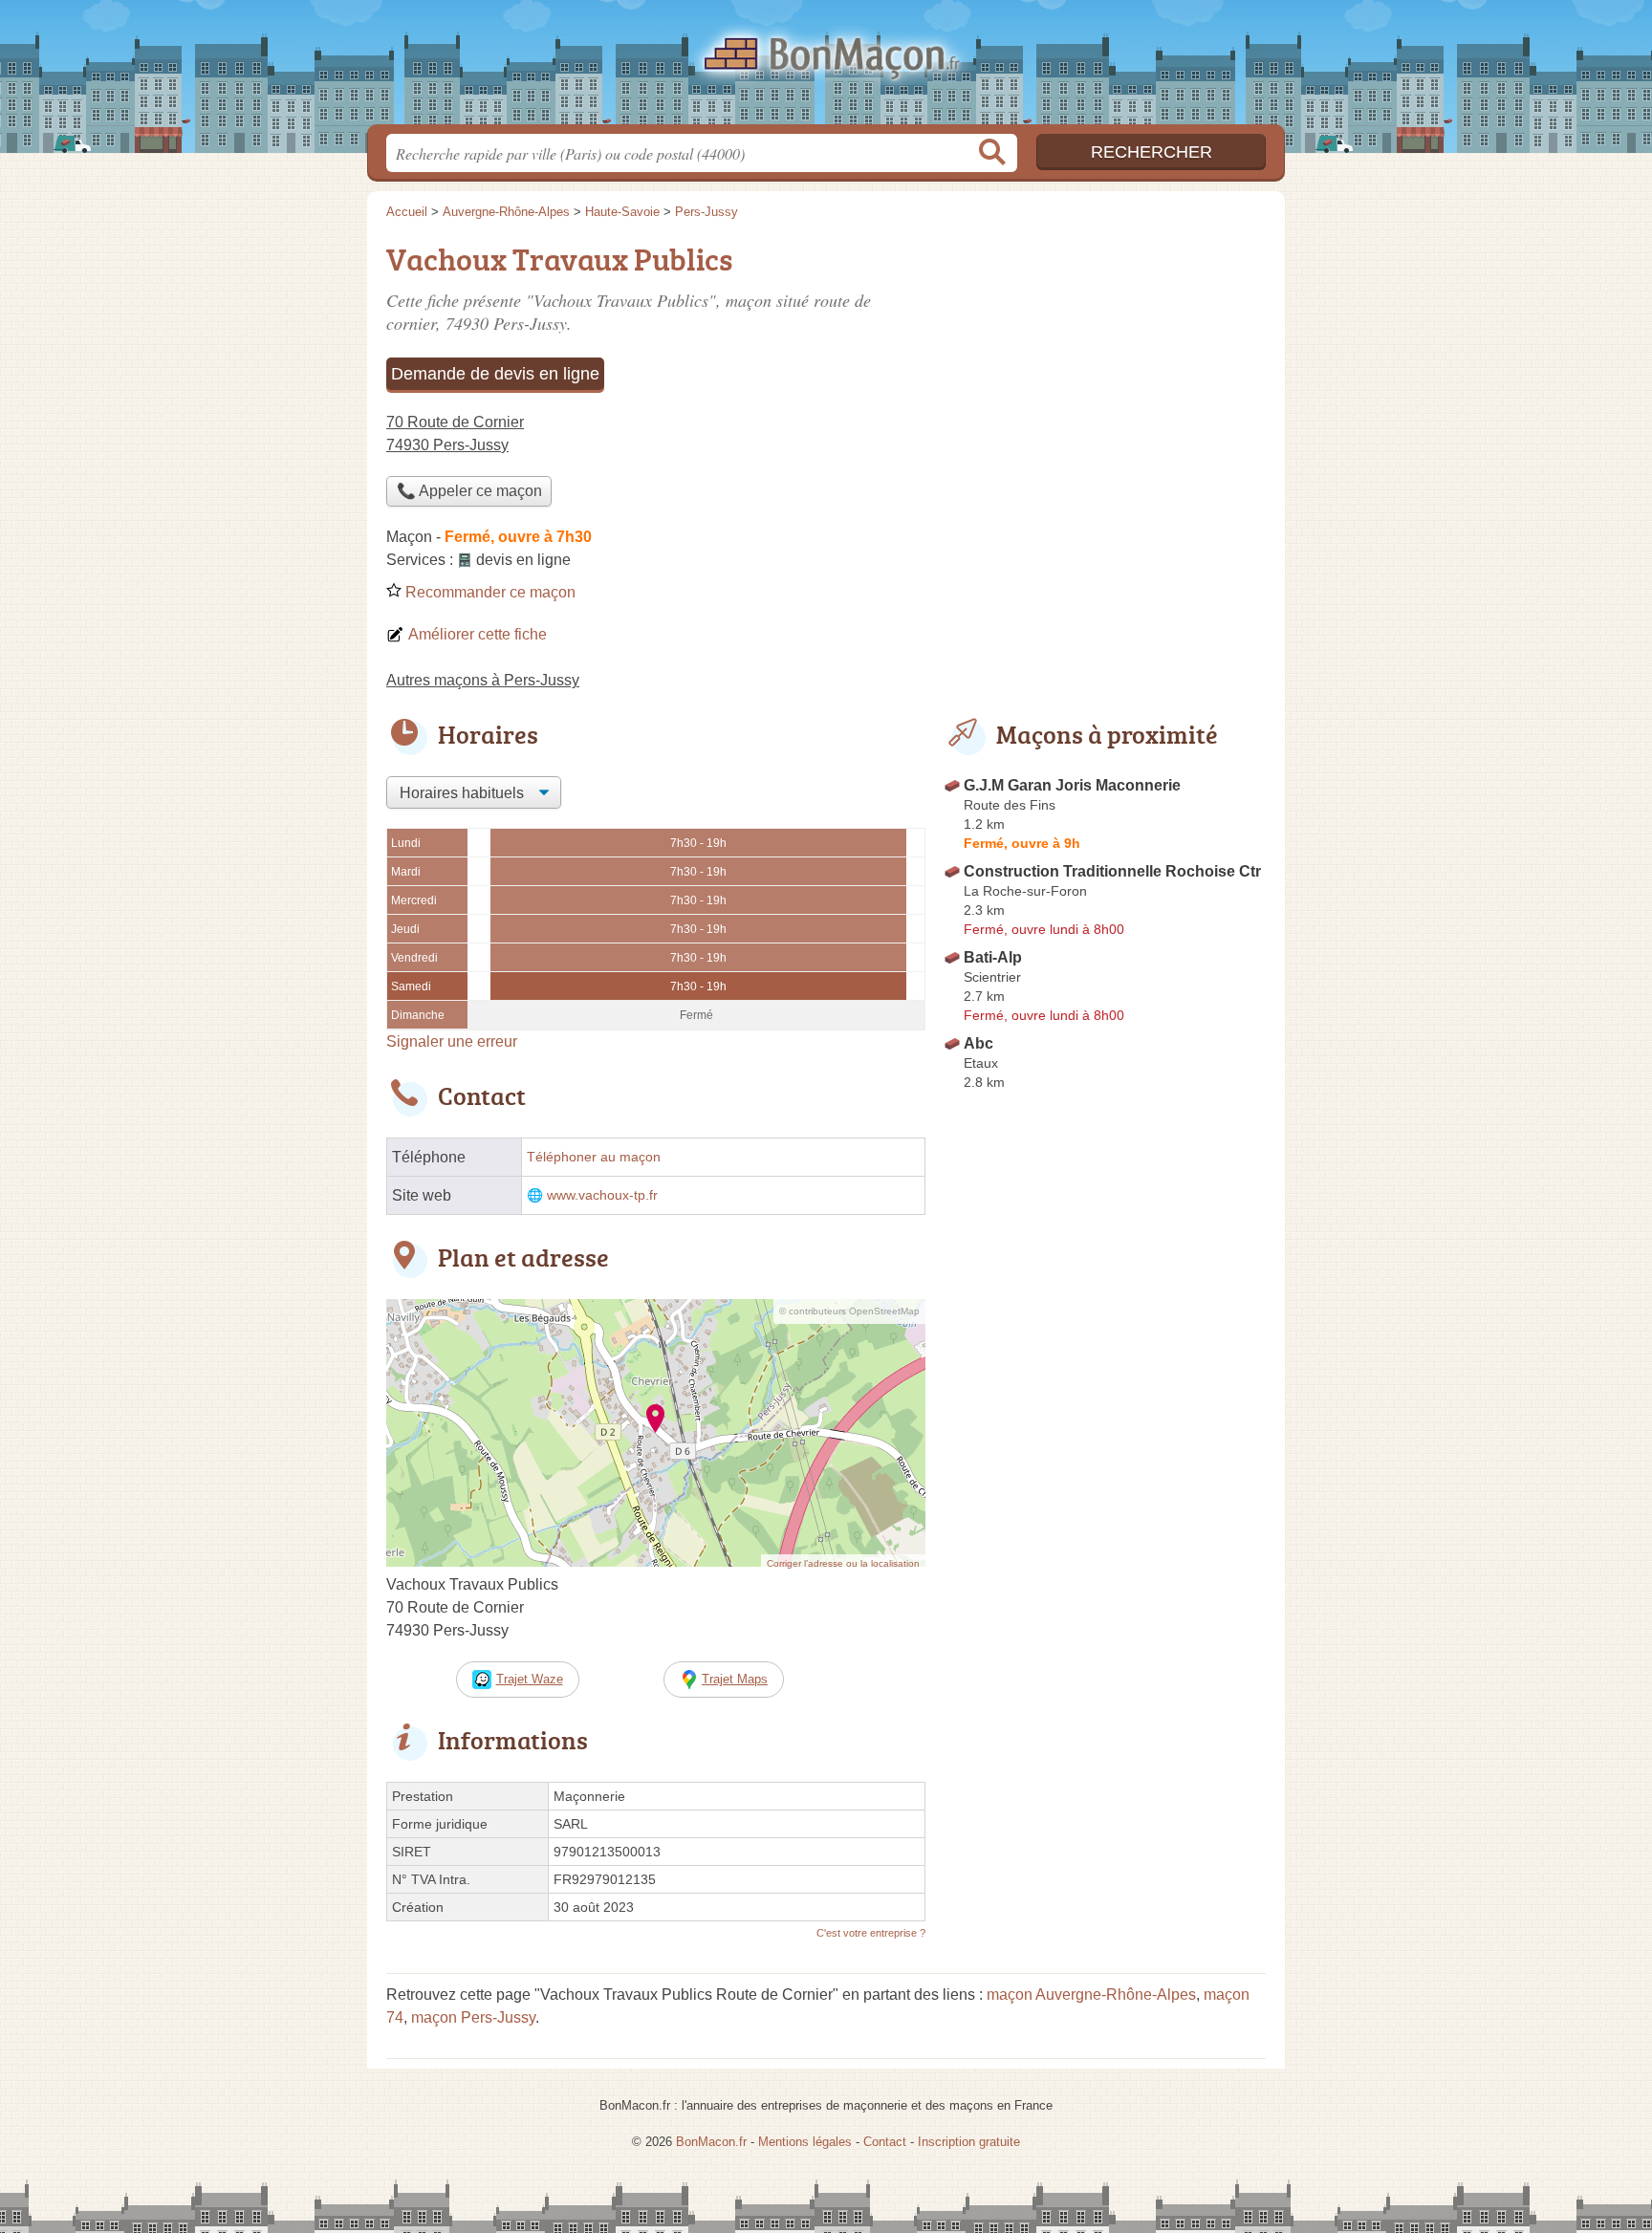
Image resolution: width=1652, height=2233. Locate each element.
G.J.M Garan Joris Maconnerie (1072, 785)
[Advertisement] (1105, 1543)
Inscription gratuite (969, 2142)
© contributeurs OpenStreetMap (849, 1311)
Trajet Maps (735, 1679)
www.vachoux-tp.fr (602, 1195)
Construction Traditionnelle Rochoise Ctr (1112, 871)
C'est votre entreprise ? (871, 1933)
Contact (885, 2142)
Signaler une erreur (452, 1041)
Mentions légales (805, 2142)
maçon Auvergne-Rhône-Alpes (1091, 1995)
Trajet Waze (530, 1679)
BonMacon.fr (826, 68)
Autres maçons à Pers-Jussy (483, 680)
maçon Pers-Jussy (473, 2017)
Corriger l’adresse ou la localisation (843, 1563)
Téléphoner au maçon (594, 1157)
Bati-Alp (993, 957)
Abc (978, 1043)
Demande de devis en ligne (495, 374)
